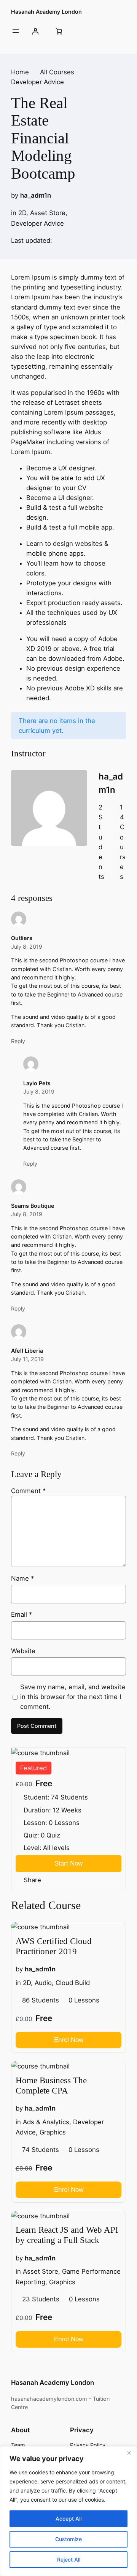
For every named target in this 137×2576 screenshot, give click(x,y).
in (14, 213)
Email (22, 1614)
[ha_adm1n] (49, 826)
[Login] (35, 31)
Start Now (68, 1863)
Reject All (69, 2559)
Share (32, 1880)
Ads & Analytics (46, 2122)
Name (22, 1578)
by (15, 195)
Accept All (68, 2519)
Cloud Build (73, 1983)
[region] (68, 2511)
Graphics (53, 2133)
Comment (28, 1491)
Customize (68, 2539)
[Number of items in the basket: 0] (59, 31)
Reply (18, 1041)
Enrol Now (69, 2040)
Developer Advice (37, 223)
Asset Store (48, 213)
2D (22, 213)
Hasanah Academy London (46, 12)
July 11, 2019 (27, 1359)
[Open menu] (16, 31)
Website (23, 1651)
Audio (43, 1983)
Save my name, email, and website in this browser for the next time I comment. (73, 1697)
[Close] (129, 2453)
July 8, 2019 (27, 947)
